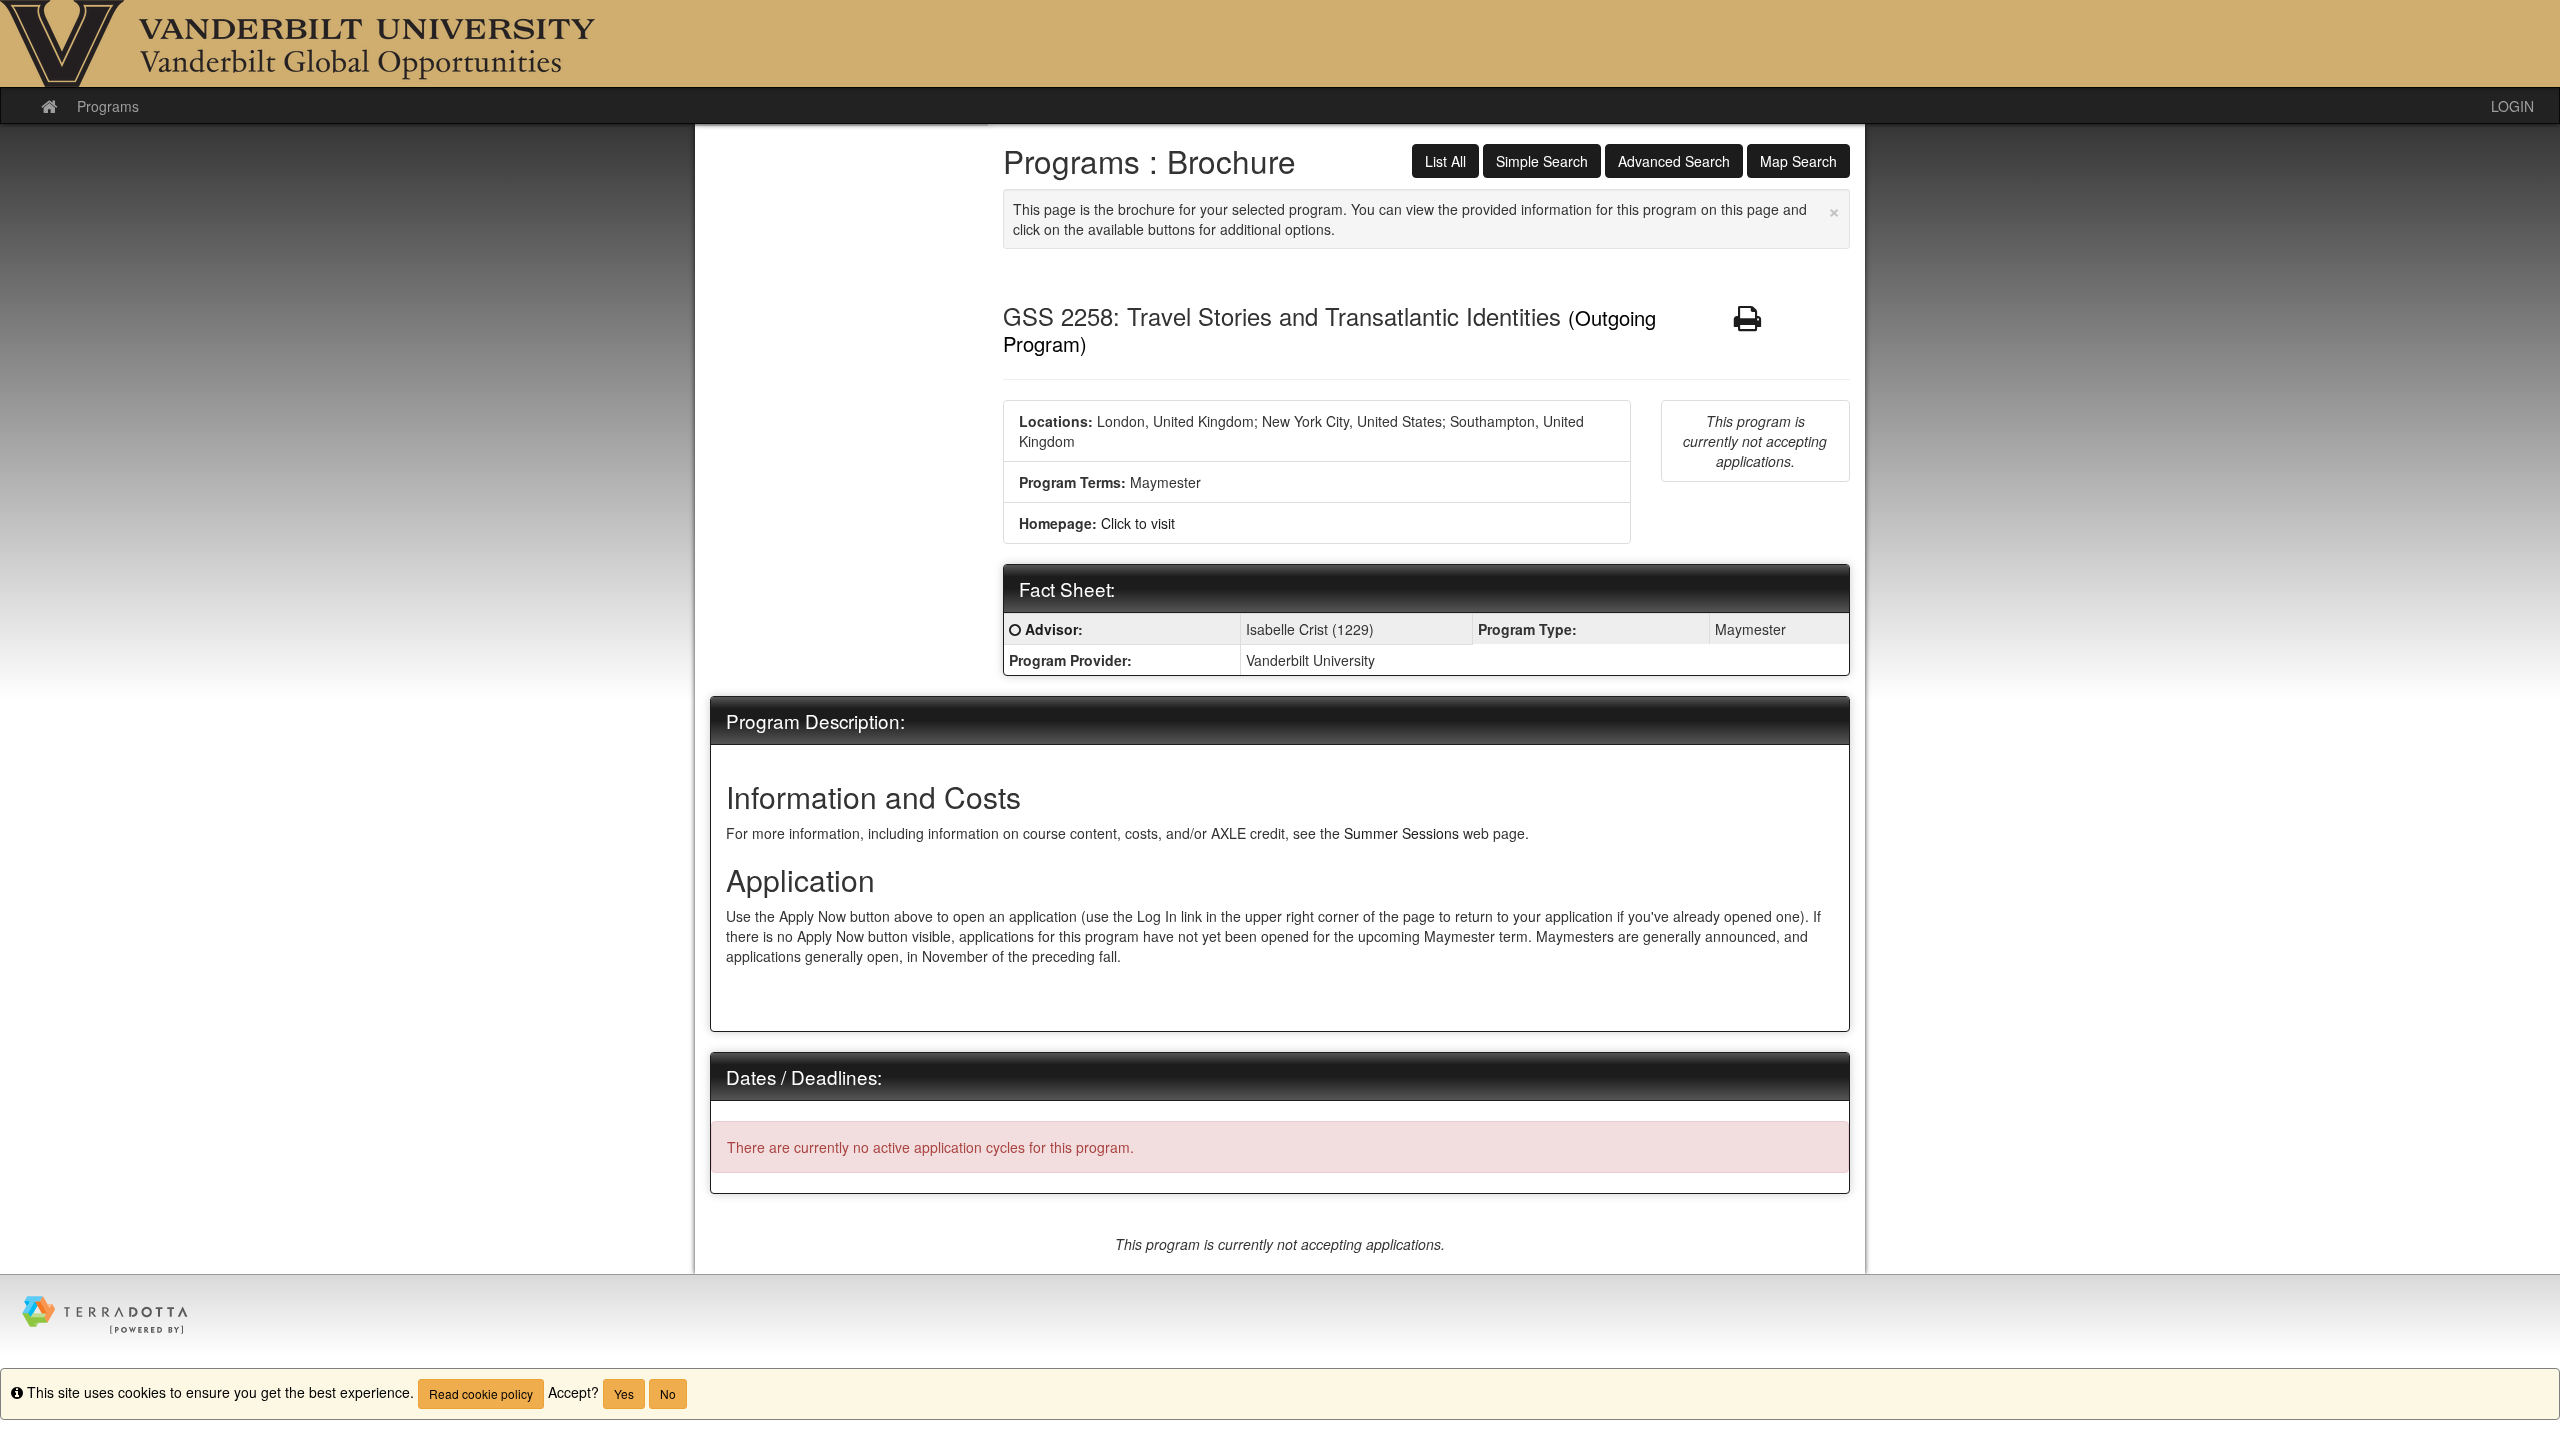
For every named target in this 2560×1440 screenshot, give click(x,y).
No (668, 1393)
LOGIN (2512, 106)
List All (1445, 161)
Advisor (1051, 629)
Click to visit (1138, 523)
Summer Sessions (1401, 833)
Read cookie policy (481, 1393)
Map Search (1798, 161)
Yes (624, 1393)
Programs (108, 106)
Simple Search (1542, 161)
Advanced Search (1674, 161)
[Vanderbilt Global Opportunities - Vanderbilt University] (1280, 43)
